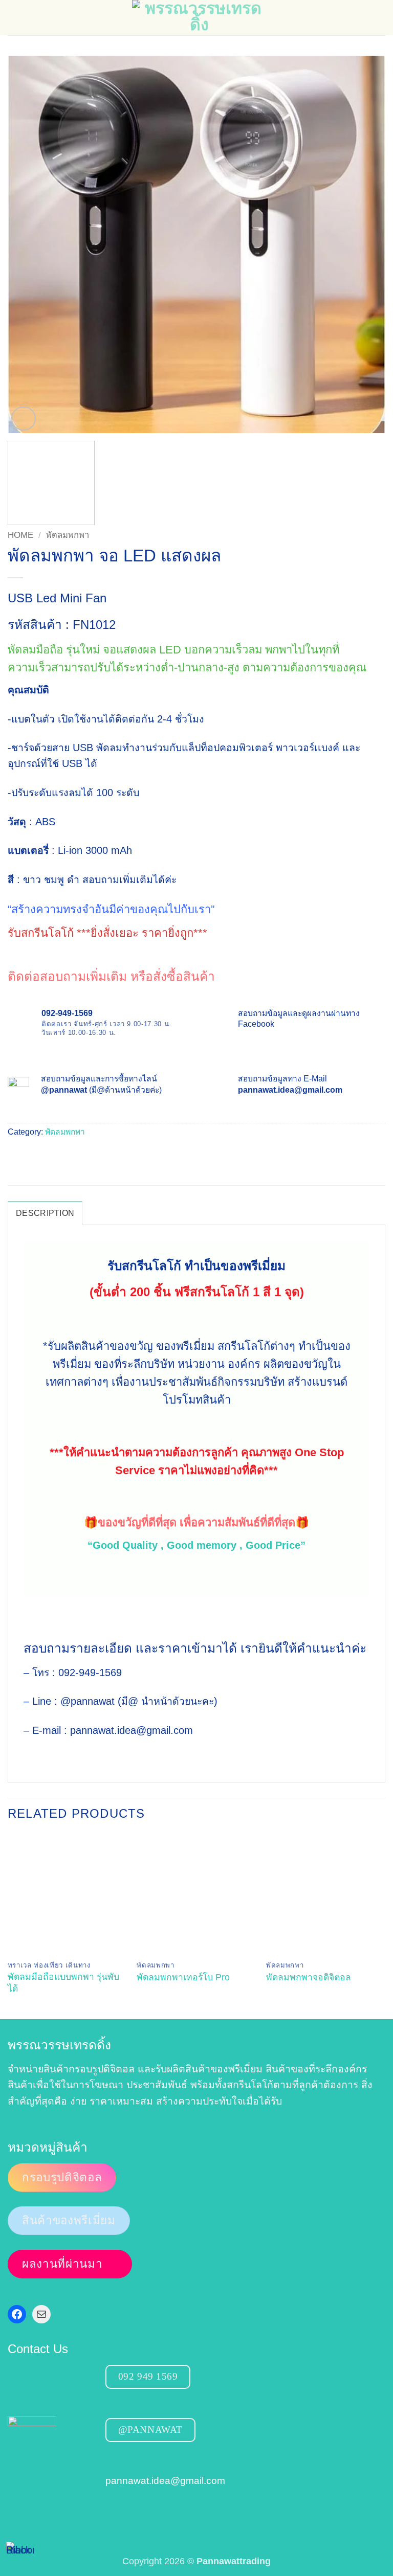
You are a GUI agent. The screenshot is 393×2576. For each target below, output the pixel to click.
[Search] (380, 17)
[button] (15, 18)
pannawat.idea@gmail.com (165, 2480)
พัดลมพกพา (68, 535)
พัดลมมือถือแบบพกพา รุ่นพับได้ (63, 1983)
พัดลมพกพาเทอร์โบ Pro (183, 1977)
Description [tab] (45, 1213)
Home (20, 535)
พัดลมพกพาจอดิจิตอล (309, 1977)
